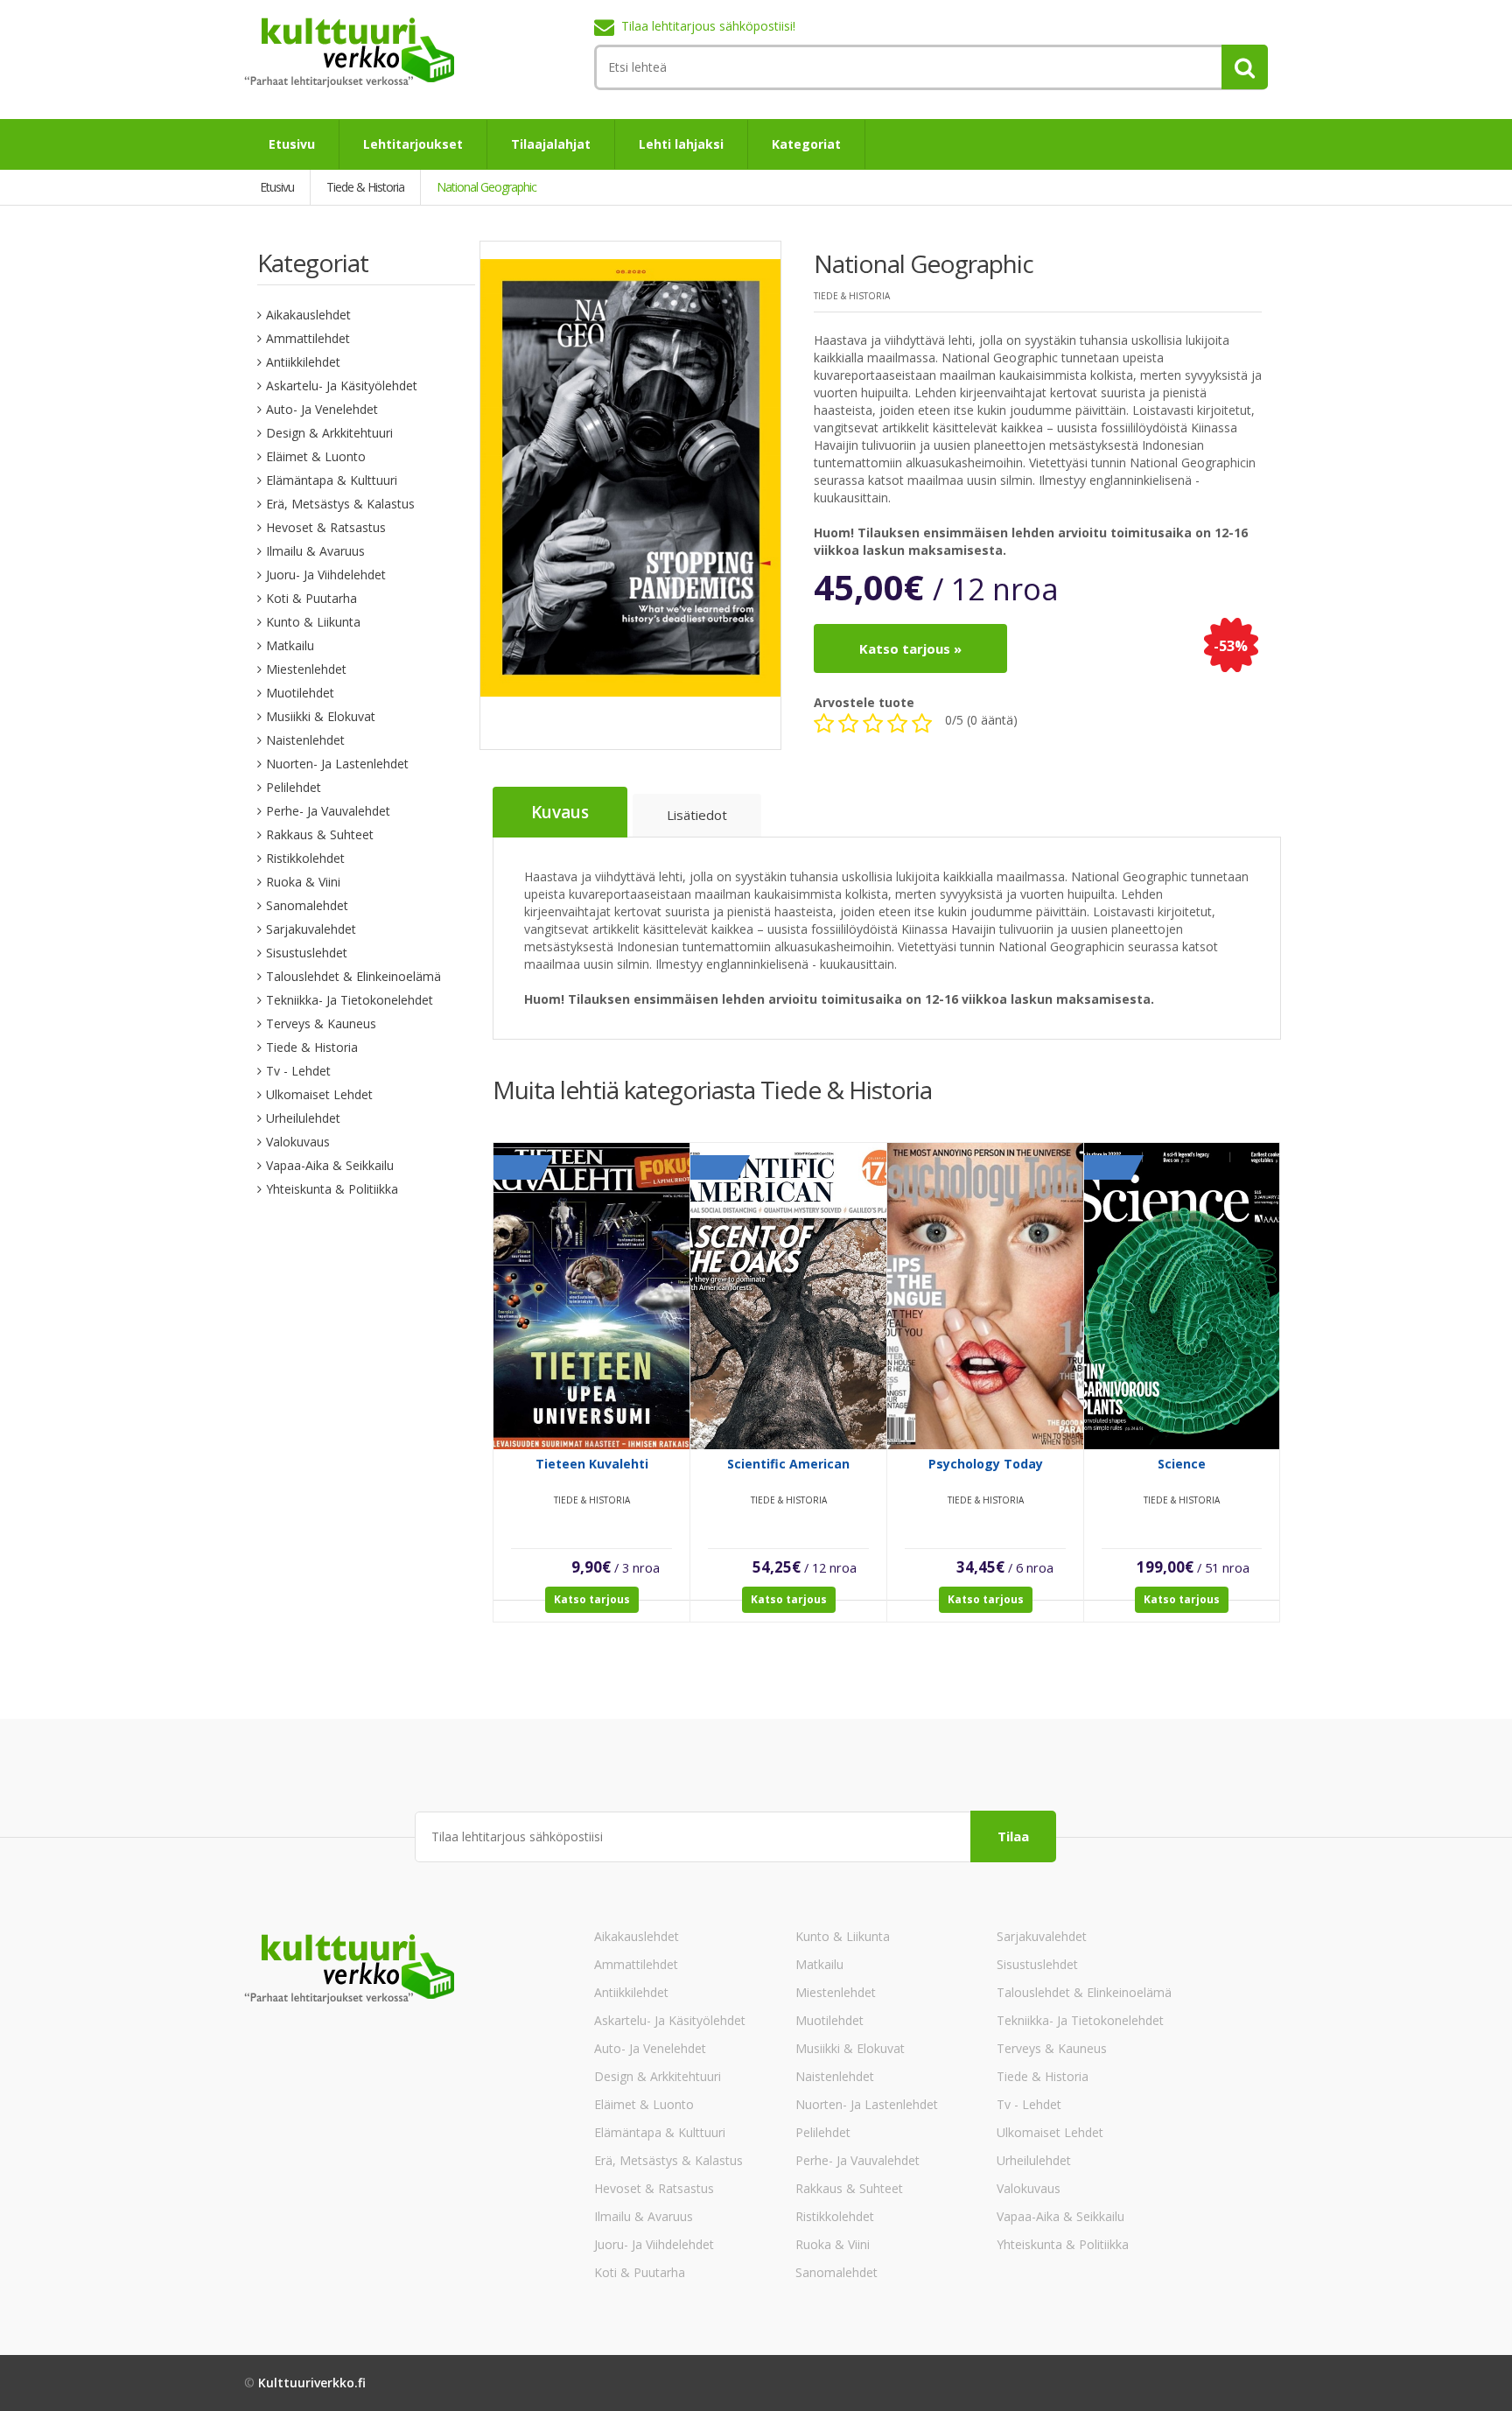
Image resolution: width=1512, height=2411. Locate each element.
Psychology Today (986, 1464)
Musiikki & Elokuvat (321, 716)
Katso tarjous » (910, 648)
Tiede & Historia (312, 1047)
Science (1182, 1464)
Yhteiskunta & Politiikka (332, 1189)
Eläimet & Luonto (316, 456)
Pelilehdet (294, 787)
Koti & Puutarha (311, 598)
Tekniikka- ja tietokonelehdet (350, 1000)
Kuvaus (560, 812)
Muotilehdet (300, 693)
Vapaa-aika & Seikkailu (330, 1165)
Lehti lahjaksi (681, 144)
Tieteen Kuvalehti (592, 1464)
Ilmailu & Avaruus (315, 551)
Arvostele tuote (864, 702)
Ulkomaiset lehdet (319, 1094)
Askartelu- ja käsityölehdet (342, 385)
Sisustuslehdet (307, 953)
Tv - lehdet (298, 1071)
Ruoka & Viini (303, 882)
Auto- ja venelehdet (322, 409)
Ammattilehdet (308, 338)
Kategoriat (806, 144)
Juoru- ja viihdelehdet (326, 575)
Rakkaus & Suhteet (320, 834)
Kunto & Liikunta (313, 622)
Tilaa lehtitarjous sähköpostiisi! (708, 26)
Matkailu (290, 645)
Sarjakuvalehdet (311, 929)
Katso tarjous (592, 1599)
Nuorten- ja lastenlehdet (337, 764)
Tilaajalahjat (551, 144)
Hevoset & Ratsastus (326, 527)
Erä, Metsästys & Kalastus (340, 504)
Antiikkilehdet (303, 362)
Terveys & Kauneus (321, 1023)
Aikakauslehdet (308, 315)
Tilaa (1013, 1836)
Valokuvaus (298, 1142)
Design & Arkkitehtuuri (329, 433)
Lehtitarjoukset (413, 144)
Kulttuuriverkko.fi (312, 2383)
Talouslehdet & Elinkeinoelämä (353, 976)
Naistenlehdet (305, 740)
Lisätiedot (697, 815)
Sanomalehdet (307, 905)
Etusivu (292, 144)
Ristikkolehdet (305, 858)
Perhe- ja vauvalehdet (328, 811)
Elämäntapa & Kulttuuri (332, 480)
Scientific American (788, 1464)
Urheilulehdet (303, 1118)
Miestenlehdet (306, 669)
